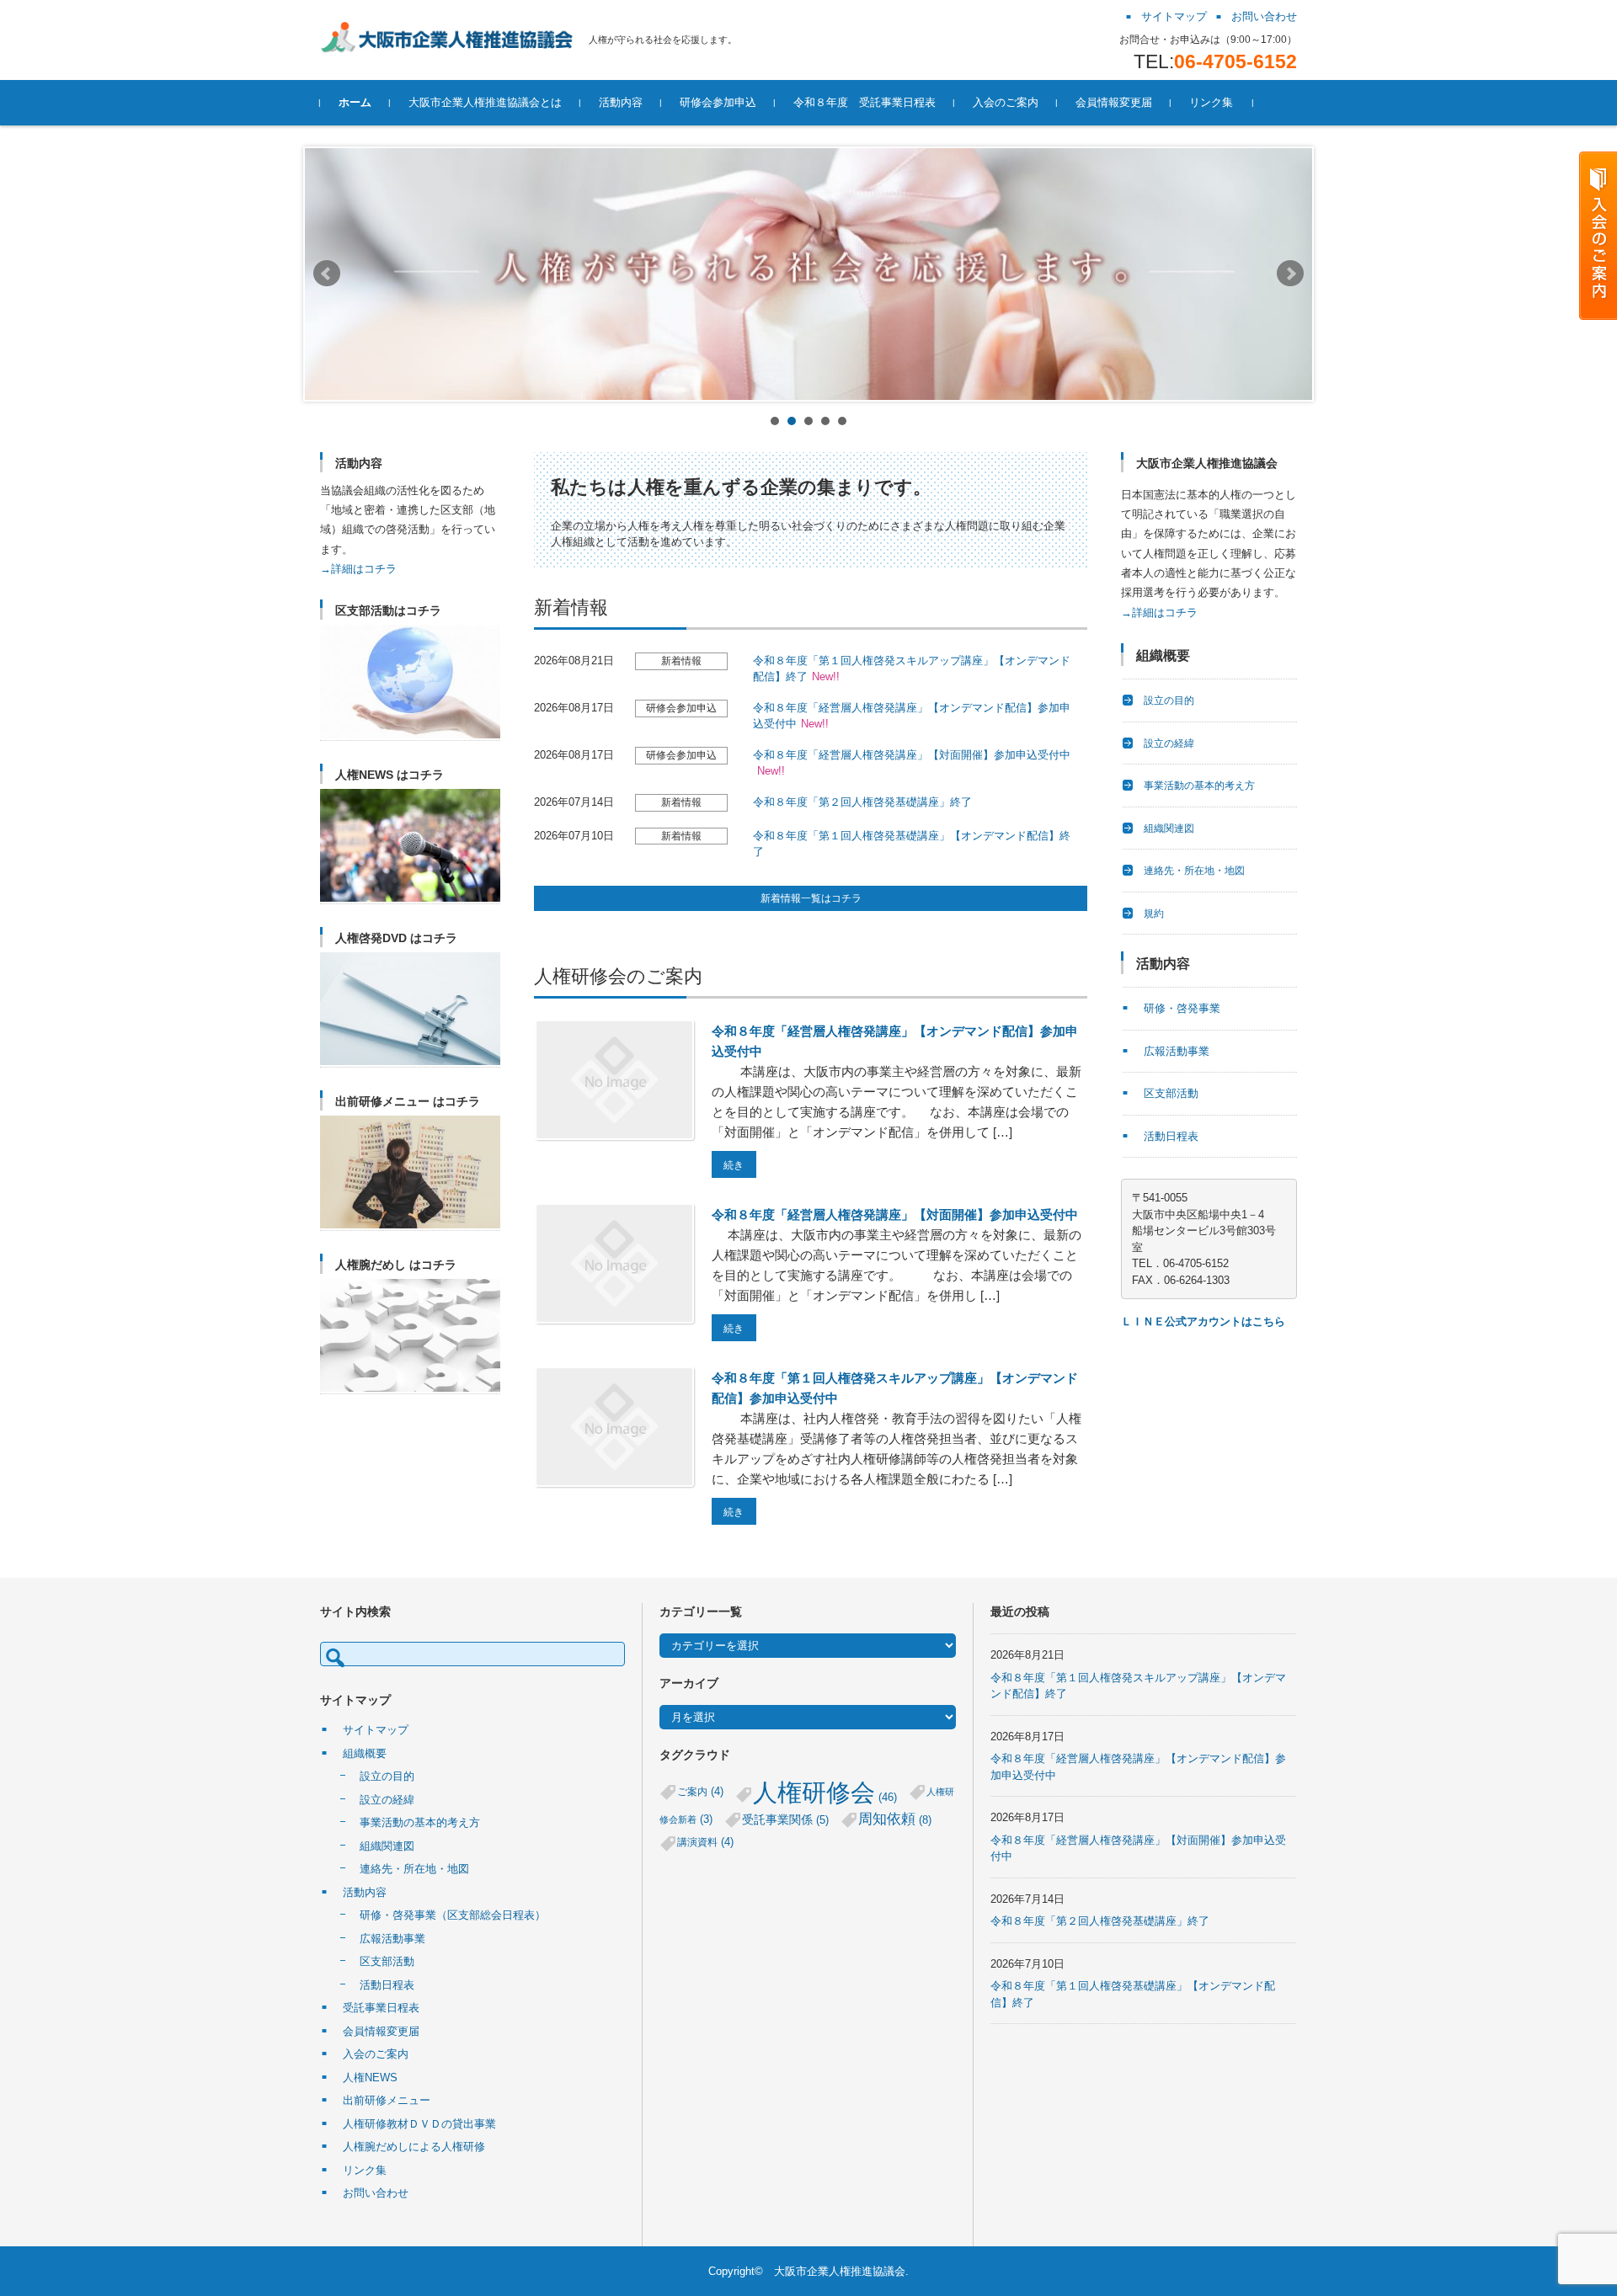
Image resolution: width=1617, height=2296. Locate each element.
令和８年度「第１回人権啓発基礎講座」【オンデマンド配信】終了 (912, 844)
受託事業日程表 (381, 2008)
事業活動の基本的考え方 (1199, 786)
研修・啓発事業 (1182, 1008)
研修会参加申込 (718, 102)
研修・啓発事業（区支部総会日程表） (453, 1915)
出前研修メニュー (387, 2100)
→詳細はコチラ (358, 569)
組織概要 (365, 1753)
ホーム (355, 102)
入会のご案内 (1006, 102)
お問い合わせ (376, 2193)
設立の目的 (1169, 701)
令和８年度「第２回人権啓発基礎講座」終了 (862, 802)
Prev (327, 274)
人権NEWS (370, 2078)
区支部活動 (1171, 1093)
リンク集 (1211, 102)
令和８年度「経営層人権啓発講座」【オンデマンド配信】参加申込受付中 (912, 716)
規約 (1154, 914)
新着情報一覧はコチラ (811, 898)
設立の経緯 (1169, 743)
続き (734, 1165)
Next (1290, 274)
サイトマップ (376, 1730)
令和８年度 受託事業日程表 (865, 102)
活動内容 (621, 102)
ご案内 (700, 1791)
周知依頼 (895, 1819)
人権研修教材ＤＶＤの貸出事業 (419, 2124)
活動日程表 (1171, 1136)
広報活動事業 (1177, 1051)
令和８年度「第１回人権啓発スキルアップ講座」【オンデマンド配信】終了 (912, 669)
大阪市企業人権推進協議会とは (485, 102)
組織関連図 (1169, 828)
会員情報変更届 (1114, 102)
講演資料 (705, 1842)
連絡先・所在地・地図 (1194, 871)
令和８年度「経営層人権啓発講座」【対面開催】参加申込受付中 (912, 763)
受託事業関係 (785, 1820)
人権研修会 (825, 1792)
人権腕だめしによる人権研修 (414, 2147)
